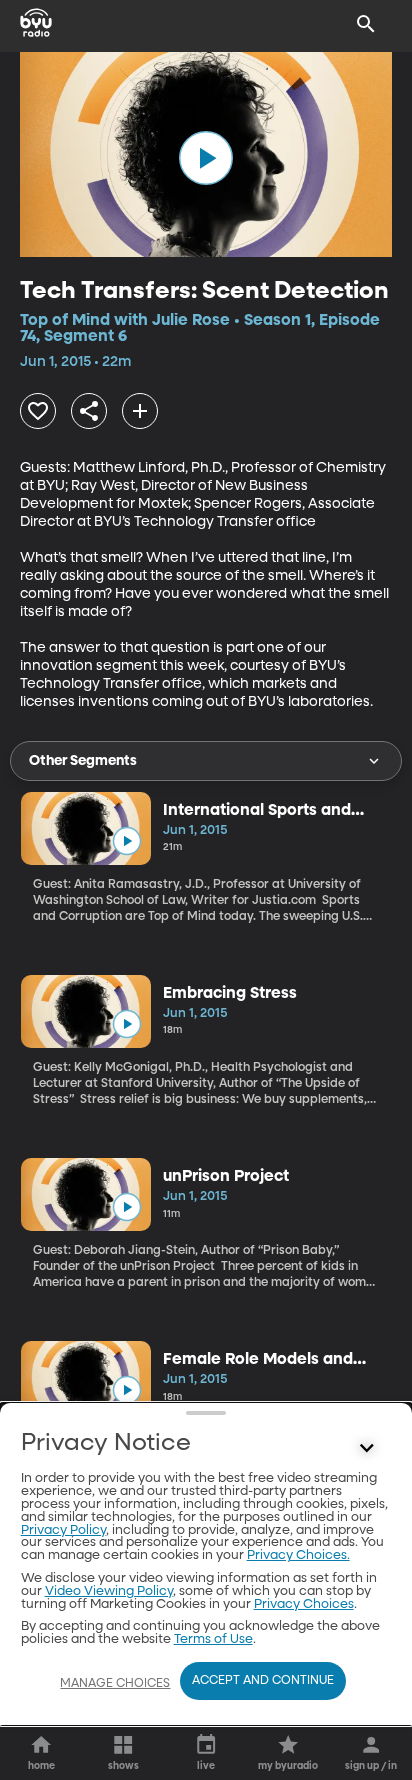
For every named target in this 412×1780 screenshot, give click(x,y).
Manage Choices (115, 1684)
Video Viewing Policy (109, 1591)
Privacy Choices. (298, 1555)
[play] (206, 158)
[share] (89, 411)
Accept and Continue (263, 1681)
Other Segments (83, 761)
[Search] (366, 24)
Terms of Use (213, 1639)
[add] (140, 411)
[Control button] (366, 1448)
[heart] (38, 411)
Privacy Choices (304, 1604)
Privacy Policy (63, 1530)
